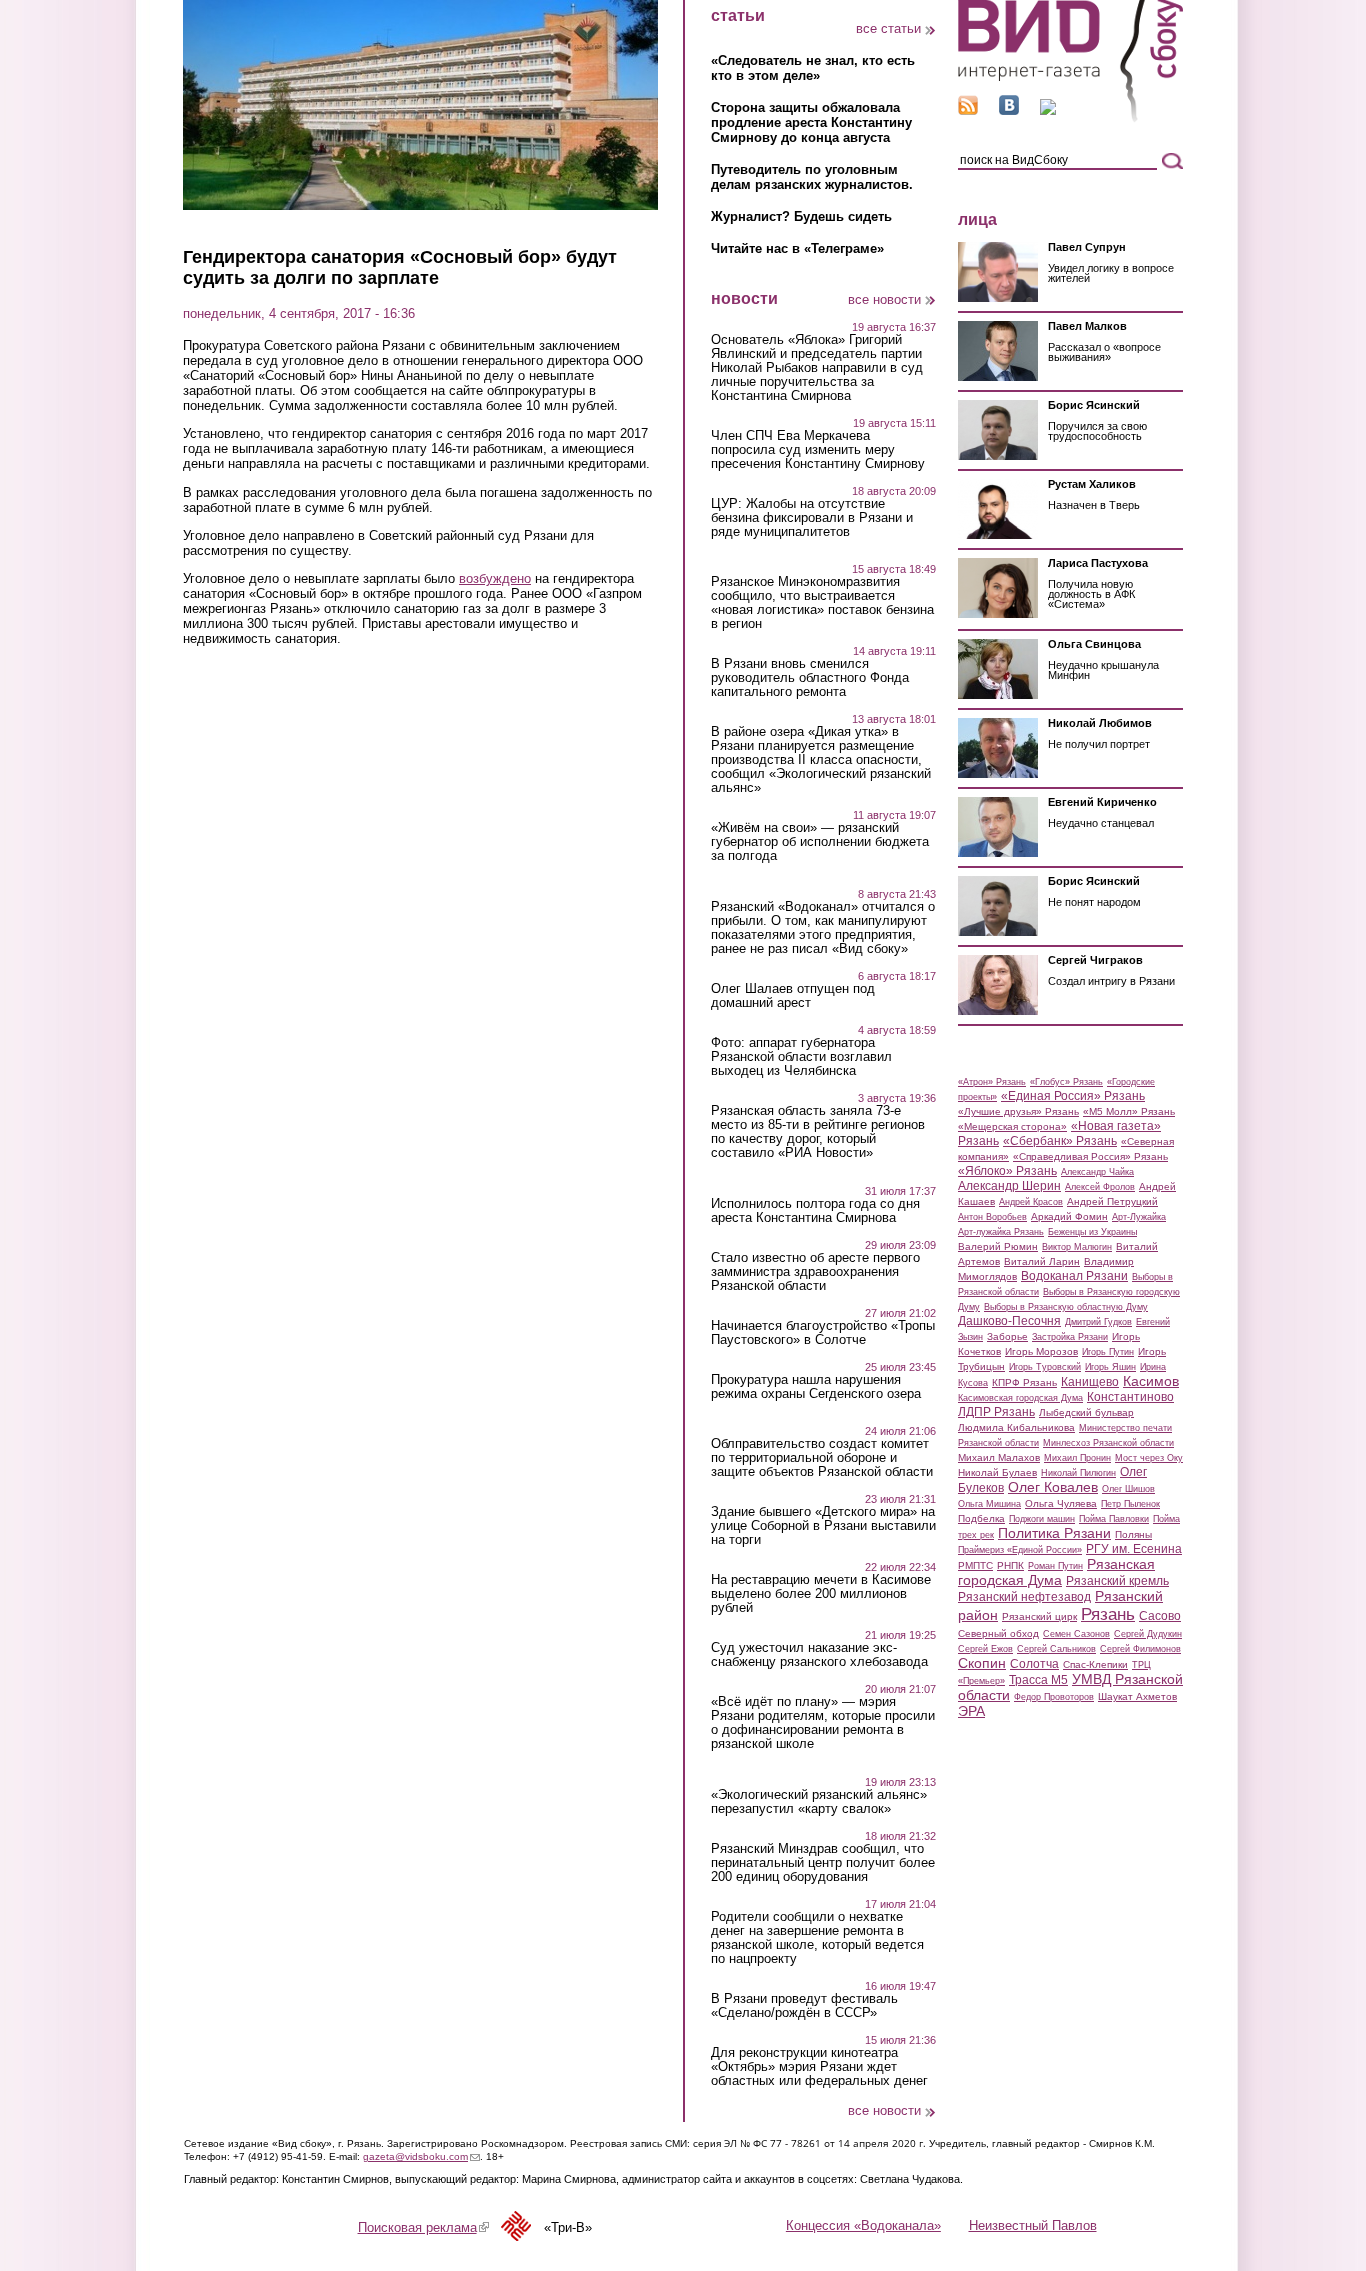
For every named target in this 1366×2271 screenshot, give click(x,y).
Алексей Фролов (1100, 1187)
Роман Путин (1055, 1566)
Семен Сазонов (1076, 1634)
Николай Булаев (997, 1472)
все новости (884, 299)
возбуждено (495, 578)
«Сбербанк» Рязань (1060, 1141)
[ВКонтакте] (1009, 110)
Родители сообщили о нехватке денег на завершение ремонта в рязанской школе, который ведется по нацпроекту (817, 1938)
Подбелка (981, 1518)
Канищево (1090, 1382)
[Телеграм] (1048, 110)
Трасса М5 (1038, 1680)
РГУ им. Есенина (1134, 1549)
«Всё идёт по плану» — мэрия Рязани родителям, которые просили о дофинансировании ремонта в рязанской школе (823, 1723)
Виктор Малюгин (1077, 1247)
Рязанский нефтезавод (1024, 1597)
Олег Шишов (1128, 1489)
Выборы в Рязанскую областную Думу (1066, 1307)
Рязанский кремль (1117, 1581)
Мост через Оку (1149, 1458)
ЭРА (971, 1711)
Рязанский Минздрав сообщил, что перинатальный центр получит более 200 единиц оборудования (823, 1863)
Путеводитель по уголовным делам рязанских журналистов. (812, 177)
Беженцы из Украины (1092, 1232)
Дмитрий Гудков (1098, 1322)
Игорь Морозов (1041, 1351)
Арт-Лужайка (1139, 1217)
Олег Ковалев (1053, 1487)
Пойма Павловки (1114, 1519)
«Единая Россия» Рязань (1073, 1096)
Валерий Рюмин (998, 1246)
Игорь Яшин (1110, 1367)
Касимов (1151, 1381)
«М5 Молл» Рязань (1129, 1111)
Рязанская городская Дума (1056, 1572)
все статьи (888, 28)
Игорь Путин (1108, 1352)
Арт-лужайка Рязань (1001, 1232)
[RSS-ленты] (968, 110)
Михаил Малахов (999, 1457)
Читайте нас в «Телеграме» (797, 248)
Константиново (1130, 1397)
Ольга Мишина (989, 1504)
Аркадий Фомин (1069, 1216)
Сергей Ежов (985, 1649)
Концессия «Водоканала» (863, 2225)
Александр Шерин (1009, 1186)
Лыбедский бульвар (1086, 1412)
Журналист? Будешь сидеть (801, 216)
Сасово (1160, 1616)
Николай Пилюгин (1078, 1473)
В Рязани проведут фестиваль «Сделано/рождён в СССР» (804, 2006)
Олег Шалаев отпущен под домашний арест (793, 996)
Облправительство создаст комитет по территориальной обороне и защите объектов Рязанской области (822, 1458)
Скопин (982, 1663)
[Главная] (1070, 118)
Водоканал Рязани (1074, 1276)
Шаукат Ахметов (1137, 1696)
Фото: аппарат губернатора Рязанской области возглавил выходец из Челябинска (801, 1057)
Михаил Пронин (1077, 1458)
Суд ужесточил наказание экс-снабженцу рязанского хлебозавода (819, 1655)
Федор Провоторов (1054, 1697)
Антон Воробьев (992, 1217)
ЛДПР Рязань (996, 1412)
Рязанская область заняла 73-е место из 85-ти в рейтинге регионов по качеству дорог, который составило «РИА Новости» (818, 1132)
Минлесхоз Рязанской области (1108, 1443)
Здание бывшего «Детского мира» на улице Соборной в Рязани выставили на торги (823, 1526)
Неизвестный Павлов (1033, 2225)
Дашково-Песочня (1009, 1321)
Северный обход (998, 1633)
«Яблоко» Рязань (1007, 1171)
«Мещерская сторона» (1012, 1126)
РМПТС (975, 1565)
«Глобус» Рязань (1066, 1082)
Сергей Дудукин (1148, 1634)
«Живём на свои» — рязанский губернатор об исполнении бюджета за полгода (820, 842)
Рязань (1108, 1614)
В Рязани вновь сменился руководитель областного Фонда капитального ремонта (810, 678)
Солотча (1034, 1664)
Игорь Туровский (1045, 1367)
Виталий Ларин (1042, 1261)
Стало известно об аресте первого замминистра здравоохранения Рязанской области (815, 1272)
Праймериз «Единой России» (1020, 1550)
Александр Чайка (1097, 1172)
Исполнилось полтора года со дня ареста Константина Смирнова (815, 1211)
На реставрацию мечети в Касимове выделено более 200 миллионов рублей (821, 1594)
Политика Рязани (1054, 1533)
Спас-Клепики (1095, 1664)
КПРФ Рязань (1024, 1382)
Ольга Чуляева (1061, 1503)
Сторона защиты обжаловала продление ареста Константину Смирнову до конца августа (811, 122)
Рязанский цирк (1039, 1616)
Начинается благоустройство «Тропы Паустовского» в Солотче (823, 1333)
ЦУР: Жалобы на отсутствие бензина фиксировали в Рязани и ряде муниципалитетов (812, 518)
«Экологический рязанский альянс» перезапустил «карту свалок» (819, 1802)
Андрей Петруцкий (1112, 1201)
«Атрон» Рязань (992, 1082)
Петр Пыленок (1130, 1504)
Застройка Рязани (1070, 1337)
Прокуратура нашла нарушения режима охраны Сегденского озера (816, 1387)
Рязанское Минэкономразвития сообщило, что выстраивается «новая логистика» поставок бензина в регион (822, 603)
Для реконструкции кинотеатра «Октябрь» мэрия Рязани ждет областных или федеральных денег (819, 2067)
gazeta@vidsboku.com (421, 2156)
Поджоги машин (1042, 1519)
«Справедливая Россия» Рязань (1090, 1156)
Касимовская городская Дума (1020, 1398)
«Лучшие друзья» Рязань (1018, 1111)
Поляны (1133, 1534)
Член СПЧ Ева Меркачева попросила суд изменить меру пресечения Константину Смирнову (818, 450)
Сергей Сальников (1056, 1649)
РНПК (1010, 1565)
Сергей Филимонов (1140, 1649)
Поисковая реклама (423, 2227)
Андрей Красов (1031, 1202)
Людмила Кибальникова (1016, 1427)
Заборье (1007, 1336)
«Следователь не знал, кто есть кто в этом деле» (813, 68)
